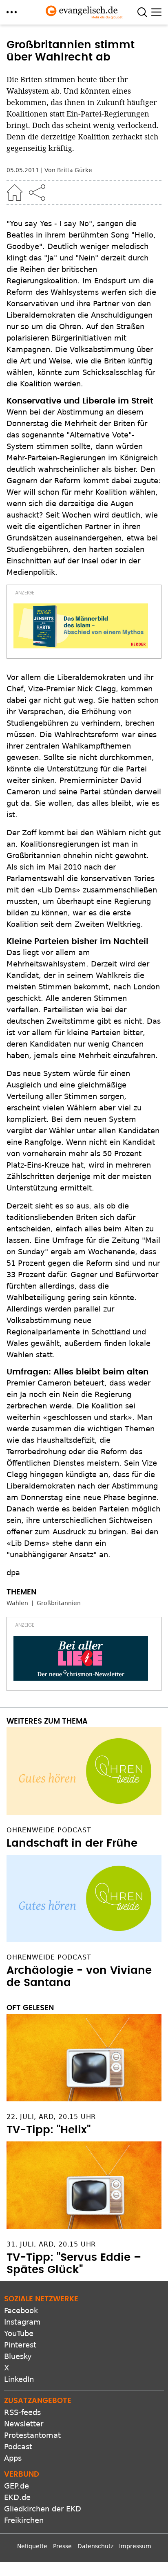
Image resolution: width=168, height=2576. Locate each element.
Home (15, 193)
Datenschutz (95, 2546)
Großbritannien (59, 1603)
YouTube (19, 2333)
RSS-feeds (22, 2412)
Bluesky (18, 2356)
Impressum (135, 2546)
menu (12, 12)
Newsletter (24, 2424)
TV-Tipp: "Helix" (49, 2130)
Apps (13, 2458)
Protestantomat (32, 2435)
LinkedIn (19, 2379)
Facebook (21, 2310)
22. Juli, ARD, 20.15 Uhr (51, 2117)
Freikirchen (24, 2520)
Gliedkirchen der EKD (43, 2509)
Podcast (18, 2447)
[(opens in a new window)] (81, 626)
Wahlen (17, 1603)
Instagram (22, 2322)
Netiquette (32, 2546)
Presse (62, 2546)
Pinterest (20, 2345)
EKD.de (17, 2497)
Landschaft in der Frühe (72, 1843)
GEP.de (17, 2486)
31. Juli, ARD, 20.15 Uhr (51, 2244)
